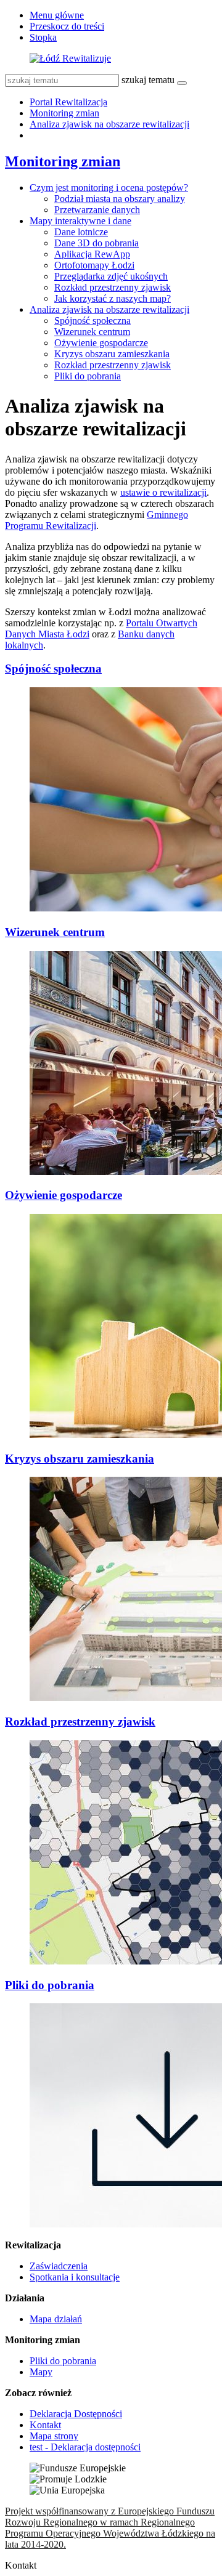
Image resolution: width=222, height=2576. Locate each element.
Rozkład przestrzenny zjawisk (113, 287)
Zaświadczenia (59, 2266)
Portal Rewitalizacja (68, 102)
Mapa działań (56, 2319)
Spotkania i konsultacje (75, 2277)
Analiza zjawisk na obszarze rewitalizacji (109, 124)
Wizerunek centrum (92, 332)
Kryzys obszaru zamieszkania (112, 354)
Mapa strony (54, 2436)
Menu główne (57, 15)
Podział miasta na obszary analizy (120, 199)
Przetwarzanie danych (97, 210)
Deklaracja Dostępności (76, 2414)
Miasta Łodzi (64, 634)
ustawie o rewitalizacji (163, 492)
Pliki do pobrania (88, 376)
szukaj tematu (148, 80)
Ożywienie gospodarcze (101, 343)
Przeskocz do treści (67, 26)
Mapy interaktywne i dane (80, 221)
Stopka (43, 37)
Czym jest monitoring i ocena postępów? (109, 188)
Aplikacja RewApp (92, 254)
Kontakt (45, 2425)
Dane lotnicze (81, 232)
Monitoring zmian (64, 113)
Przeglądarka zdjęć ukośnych (111, 276)
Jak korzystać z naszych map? (113, 298)
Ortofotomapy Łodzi (94, 265)
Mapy (41, 2372)
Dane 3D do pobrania (97, 243)
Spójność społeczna (92, 321)
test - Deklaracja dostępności (85, 2447)
